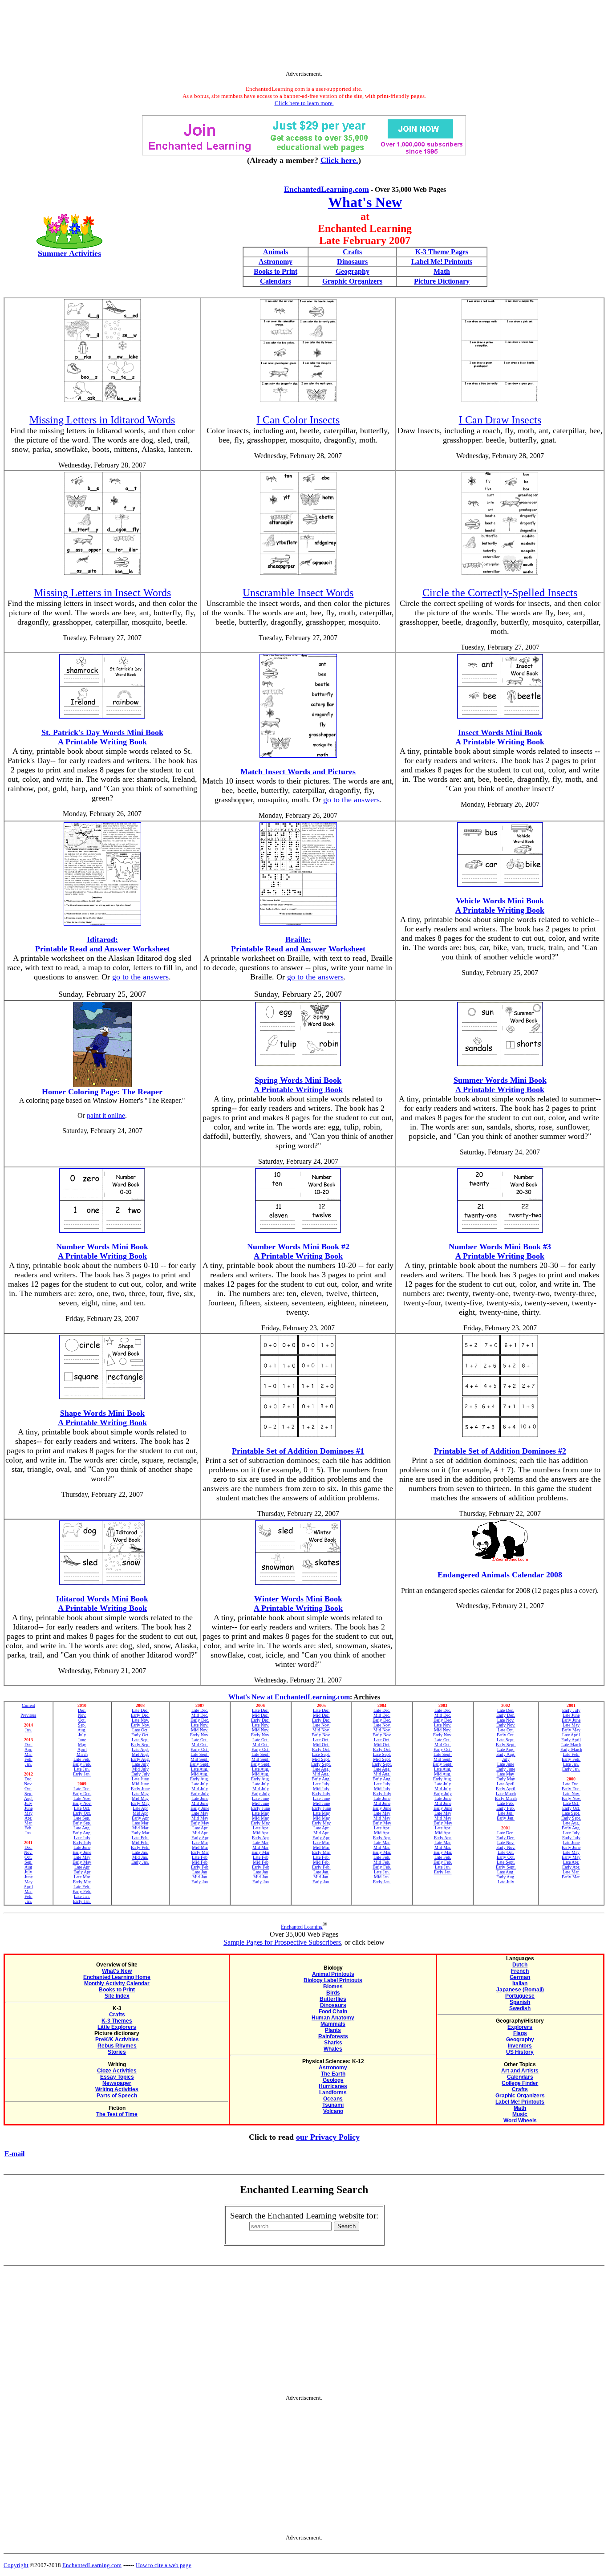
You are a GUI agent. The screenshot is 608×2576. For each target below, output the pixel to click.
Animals (276, 252)
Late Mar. (321, 1843)
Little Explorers (117, 2027)
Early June (82, 1852)
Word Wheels (520, 2121)
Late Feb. (82, 1759)
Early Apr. (321, 1838)
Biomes (333, 1987)
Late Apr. (321, 1828)
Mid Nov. (200, 1730)
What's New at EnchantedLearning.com (289, 1697)
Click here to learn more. (304, 103)
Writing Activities (117, 2089)
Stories (117, 2052)
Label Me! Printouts (442, 262)
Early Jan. (82, 1774)
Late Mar (82, 1877)
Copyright (16, 2565)
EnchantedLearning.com (326, 189)
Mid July (140, 1769)
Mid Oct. (200, 1745)
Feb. (28, 1759)
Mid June (140, 1784)
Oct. (28, 1789)
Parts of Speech (117, 2096)
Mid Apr (140, 1813)
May (28, 1813)
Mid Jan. (140, 1857)
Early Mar (82, 1882)
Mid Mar (140, 1828)
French (520, 1971)
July (28, 1803)
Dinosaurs (352, 262)
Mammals (333, 2024)
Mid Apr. (321, 1833)
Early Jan (200, 1882)
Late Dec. (82, 1789)
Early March (506, 1798)
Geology (333, 2080)
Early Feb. (82, 1764)
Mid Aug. (140, 1754)
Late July (82, 1838)
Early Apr (82, 1872)
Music (520, 2114)
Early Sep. (82, 1823)
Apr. (28, 1749)
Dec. (28, 1745)
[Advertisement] (304, 37)
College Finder (520, 2083)
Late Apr (82, 1867)
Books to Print (276, 271)
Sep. (28, 1794)
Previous (28, 1715)
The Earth (333, 2074)
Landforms (333, 2092)
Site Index (117, 1996)
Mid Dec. (200, 1715)
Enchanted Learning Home (117, 1977)
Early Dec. (82, 1794)
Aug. (28, 1798)
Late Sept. (200, 1754)
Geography (353, 271)
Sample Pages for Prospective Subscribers (282, 1942)
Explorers (520, 2027)
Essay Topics (117, 2077)
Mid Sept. (200, 1759)
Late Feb (200, 1857)
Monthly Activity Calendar (117, 1983)
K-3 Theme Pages (442, 252)
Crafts (352, 252)
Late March (506, 1794)
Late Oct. (82, 1808)
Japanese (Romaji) (520, 1990)
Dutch (520, 1965)
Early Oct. (82, 1813)
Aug (28, 1867)
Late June (82, 1847)
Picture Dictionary (442, 281)
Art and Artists (520, 2071)
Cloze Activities (117, 2071)
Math (442, 271)
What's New (365, 202)
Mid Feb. (140, 1843)
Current (28, 1705)
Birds (333, 1993)
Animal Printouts (333, 1974)
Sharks (333, 2043)
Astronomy (276, 262)
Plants (333, 2030)
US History (520, 2052)
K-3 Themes (117, 2021)
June (28, 1808)
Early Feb (200, 1867)
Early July (82, 1843)
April (28, 1887)
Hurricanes (333, 2086)
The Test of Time (117, 2114)
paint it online (106, 1115)
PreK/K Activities (117, 2040)
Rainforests (333, 2036)
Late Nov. (82, 1798)
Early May (82, 1862)
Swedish (520, 2008)
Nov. (28, 1784)
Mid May (140, 1798)
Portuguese (520, 1996)
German (520, 1977)
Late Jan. (82, 1769)
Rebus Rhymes (117, 2046)
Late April (506, 1784)
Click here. (339, 160)
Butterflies (333, 1999)
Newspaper (117, 2083)
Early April (506, 1789)
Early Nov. (82, 1803)
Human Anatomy (333, 2018)
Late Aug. (82, 1828)
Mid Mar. (321, 1847)
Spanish (520, 2002)
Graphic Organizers (352, 281)
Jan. (28, 1730)
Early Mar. (321, 1852)
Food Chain (333, 2011)
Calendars (276, 281)
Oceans (333, 2099)
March (82, 1754)
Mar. (28, 1754)
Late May (82, 1857)
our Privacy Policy (328, 2137)
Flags (520, 2033)
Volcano (333, 2111)
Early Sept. (200, 1764)
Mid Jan (200, 1877)
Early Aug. (82, 1833)
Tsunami (333, 2105)
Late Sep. (82, 1818)
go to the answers (351, 800)
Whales (333, 2049)
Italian (520, 1983)
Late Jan (200, 1872)
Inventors (520, 2046)
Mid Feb (200, 1862)
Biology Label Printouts (333, 1980)
